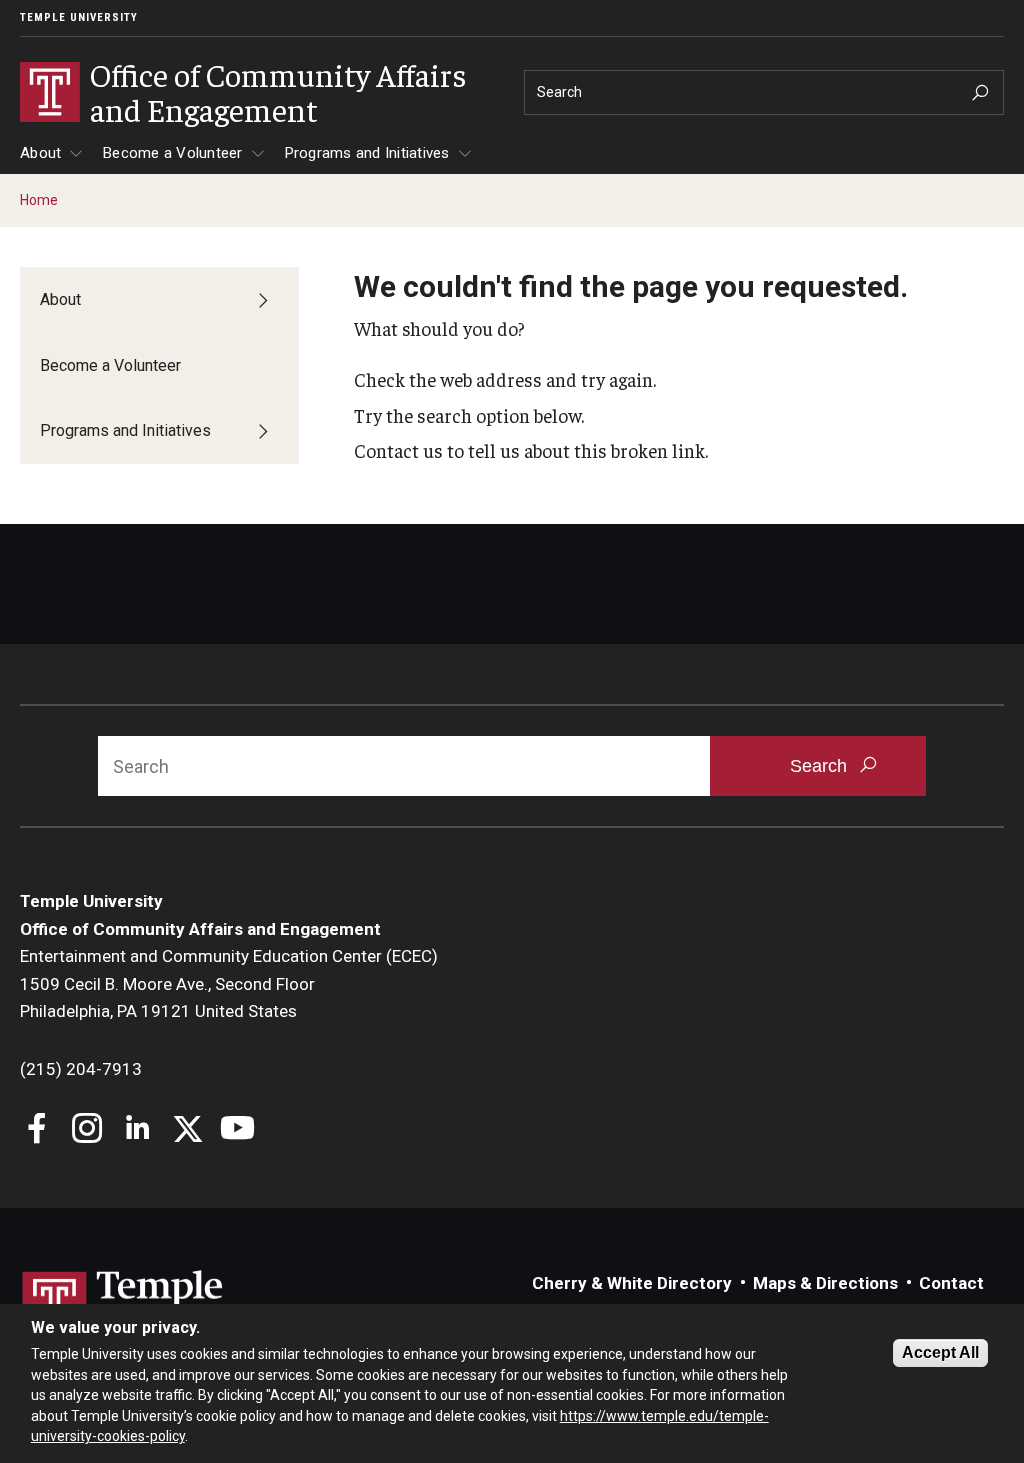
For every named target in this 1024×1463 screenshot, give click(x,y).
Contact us (398, 450)
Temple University (79, 17)
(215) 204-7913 (81, 1069)
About (40, 153)
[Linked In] (137, 1130)
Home (39, 200)
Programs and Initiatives (367, 153)
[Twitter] (187, 1130)
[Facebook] (37, 1130)
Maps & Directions (825, 1283)
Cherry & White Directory (632, 1283)
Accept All (940, 1352)
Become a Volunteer (173, 153)
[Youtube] (237, 1130)
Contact (951, 1283)
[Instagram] (87, 1130)
